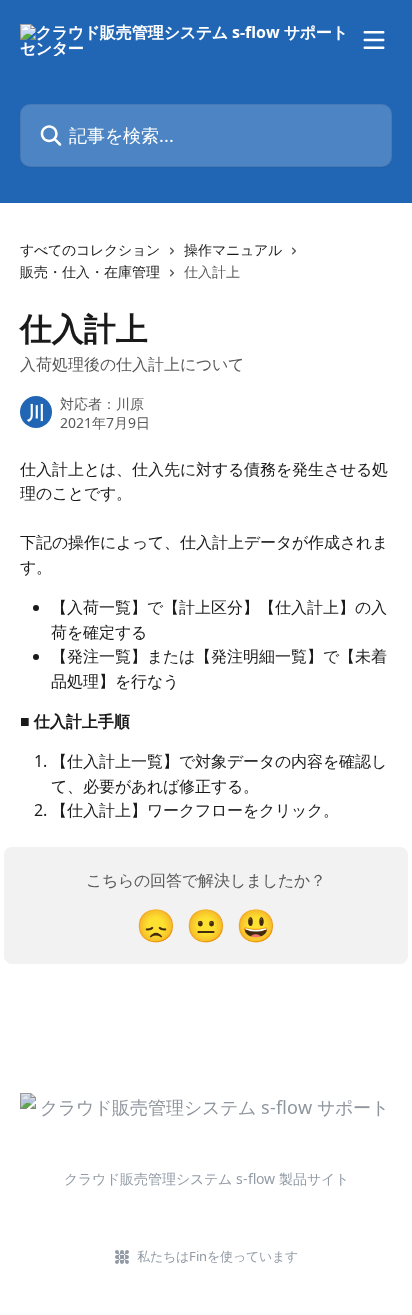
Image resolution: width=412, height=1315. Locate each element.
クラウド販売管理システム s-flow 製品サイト (206, 1178)
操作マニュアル (233, 249)
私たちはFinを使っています (217, 1256)
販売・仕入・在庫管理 (90, 271)
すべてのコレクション (90, 249)
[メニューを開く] (374, 40)
